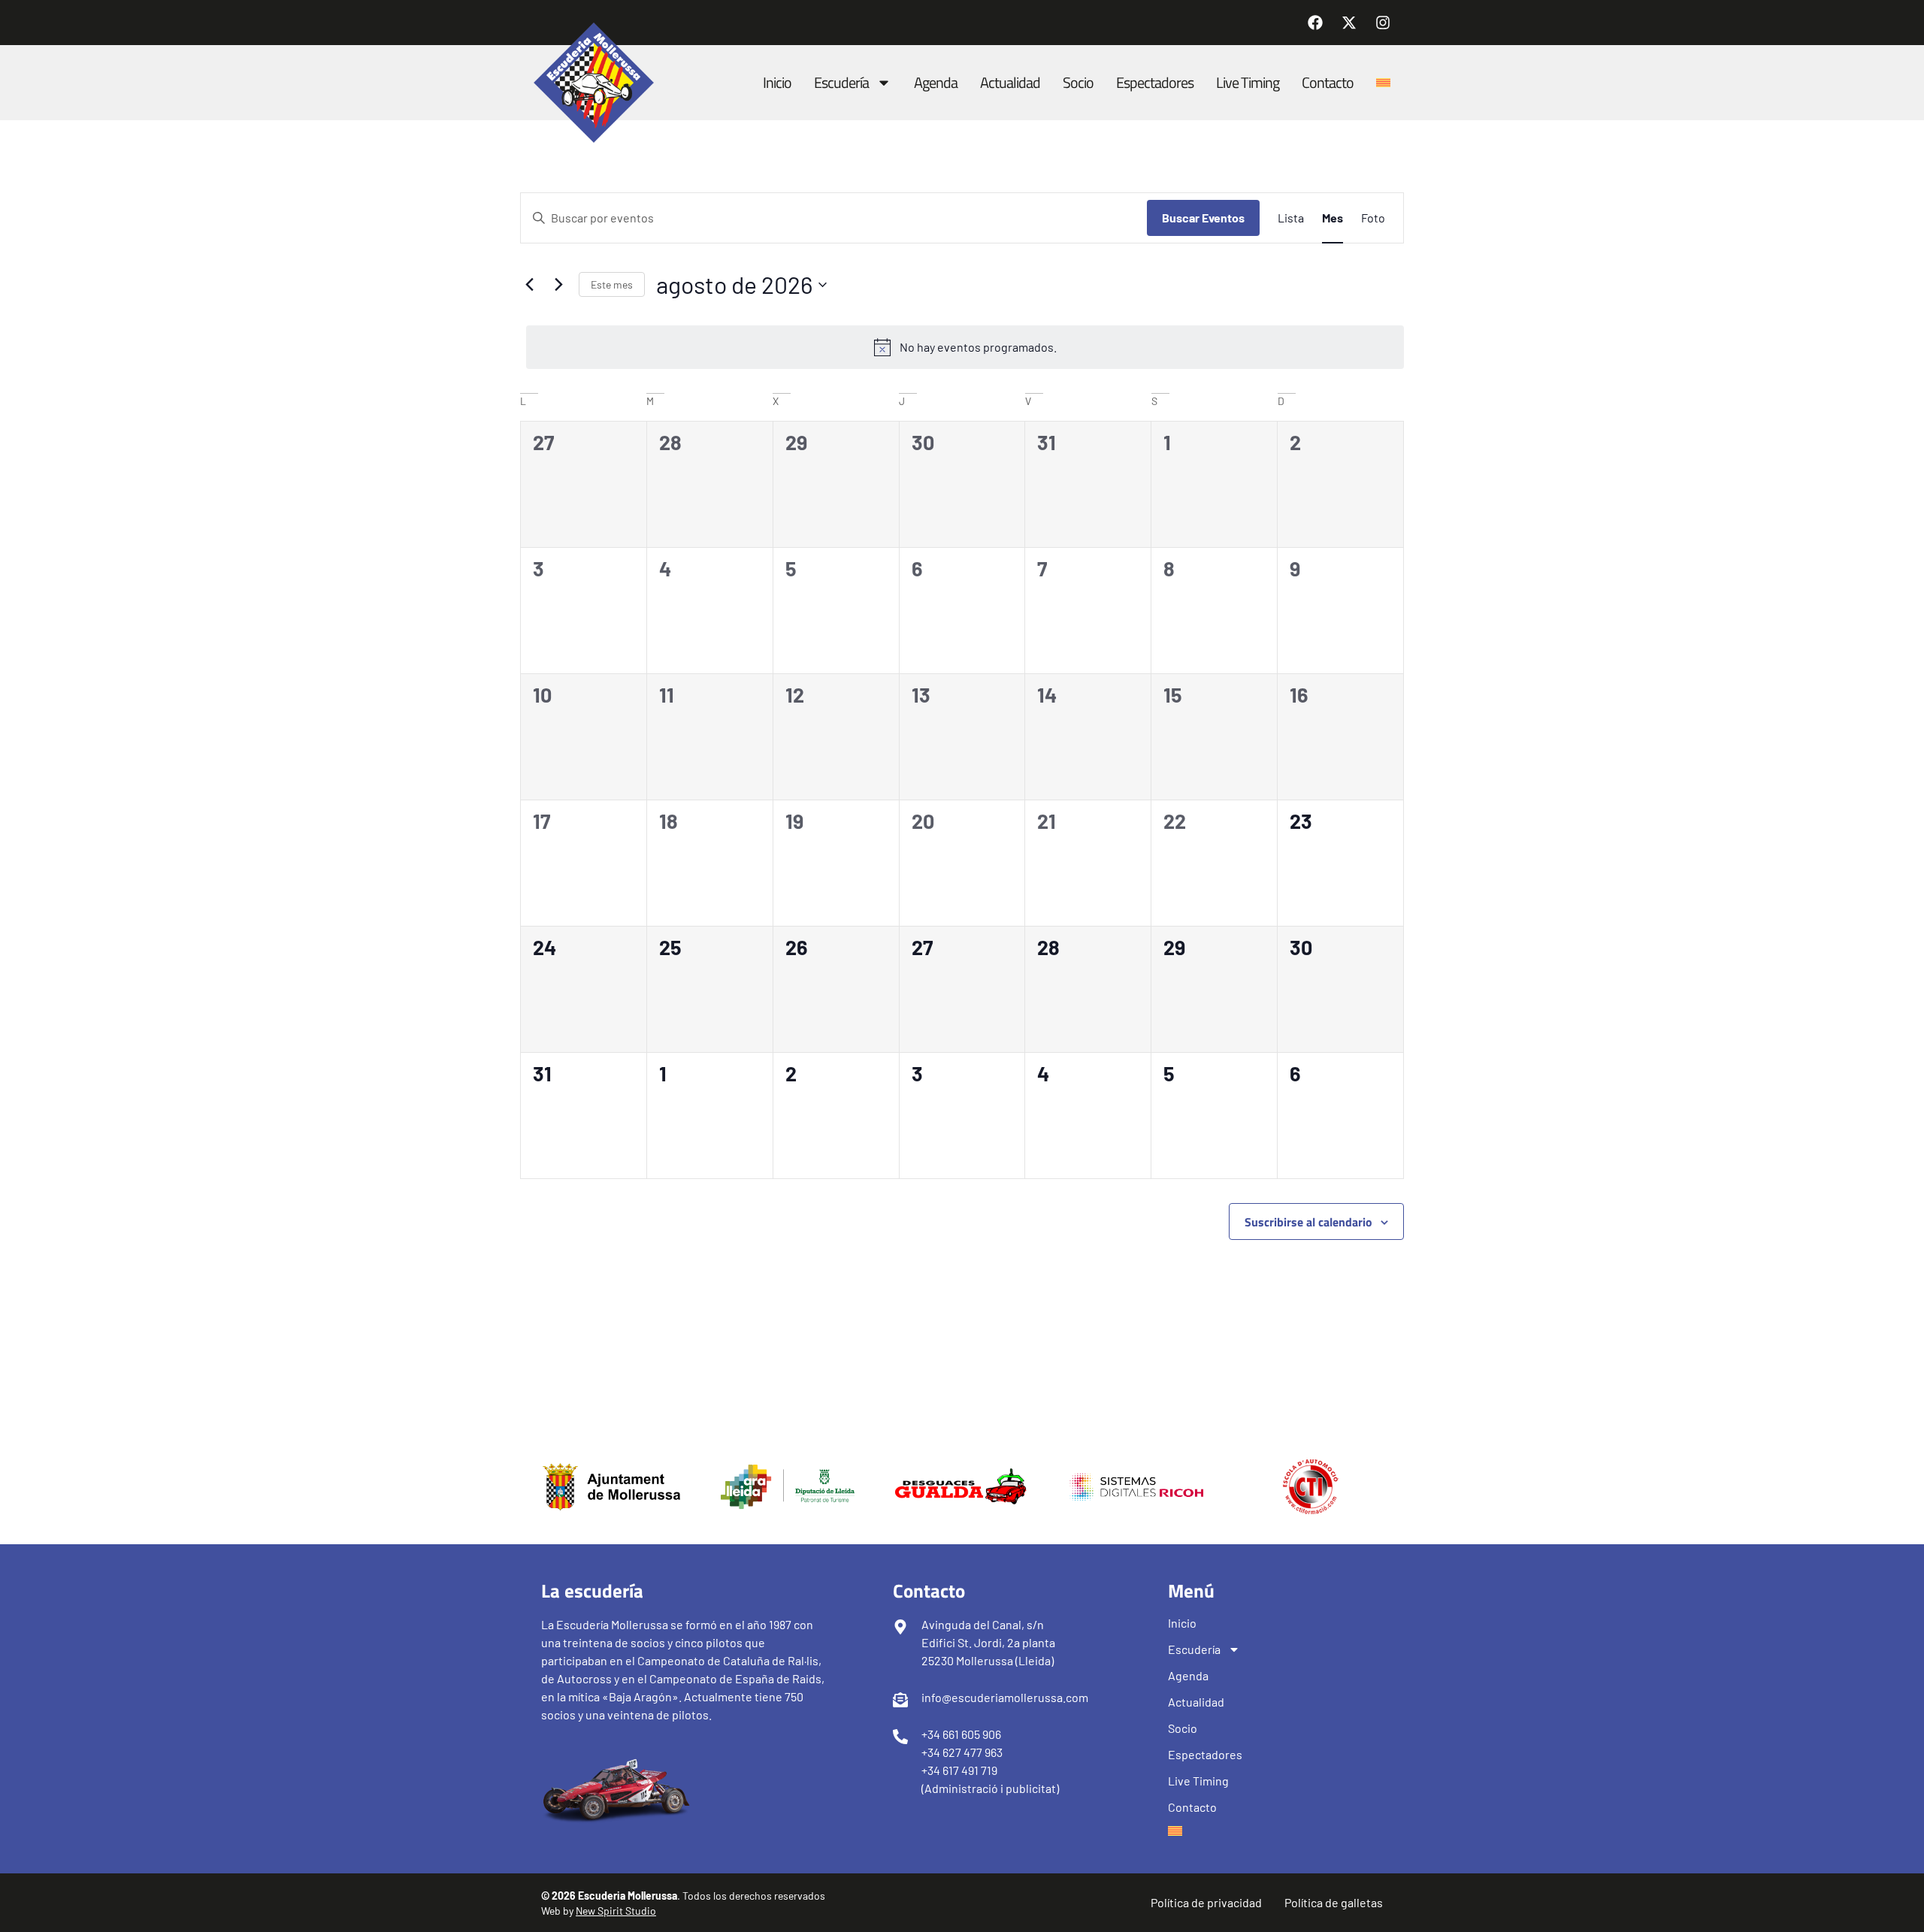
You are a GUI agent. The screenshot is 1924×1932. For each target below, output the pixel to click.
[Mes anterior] (529, 285)
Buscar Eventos (1203, 218)
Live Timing (1248, 82)
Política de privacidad (1206, 1902)
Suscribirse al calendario (1308, 1222)
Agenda (936, 82)
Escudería (841, 82)
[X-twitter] (1349, 23)
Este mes (612, 284)
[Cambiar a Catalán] (1383, 83)
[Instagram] (1383, 23)
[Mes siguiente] (558, 285)
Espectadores (1155, 82)
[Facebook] (1315, 23)
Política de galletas (1334, 1902)
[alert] (965, 347)
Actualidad (1010, 82)
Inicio (777, 82)
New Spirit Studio (616, 1911)
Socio (1078, 82)
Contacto (1328, 82)
